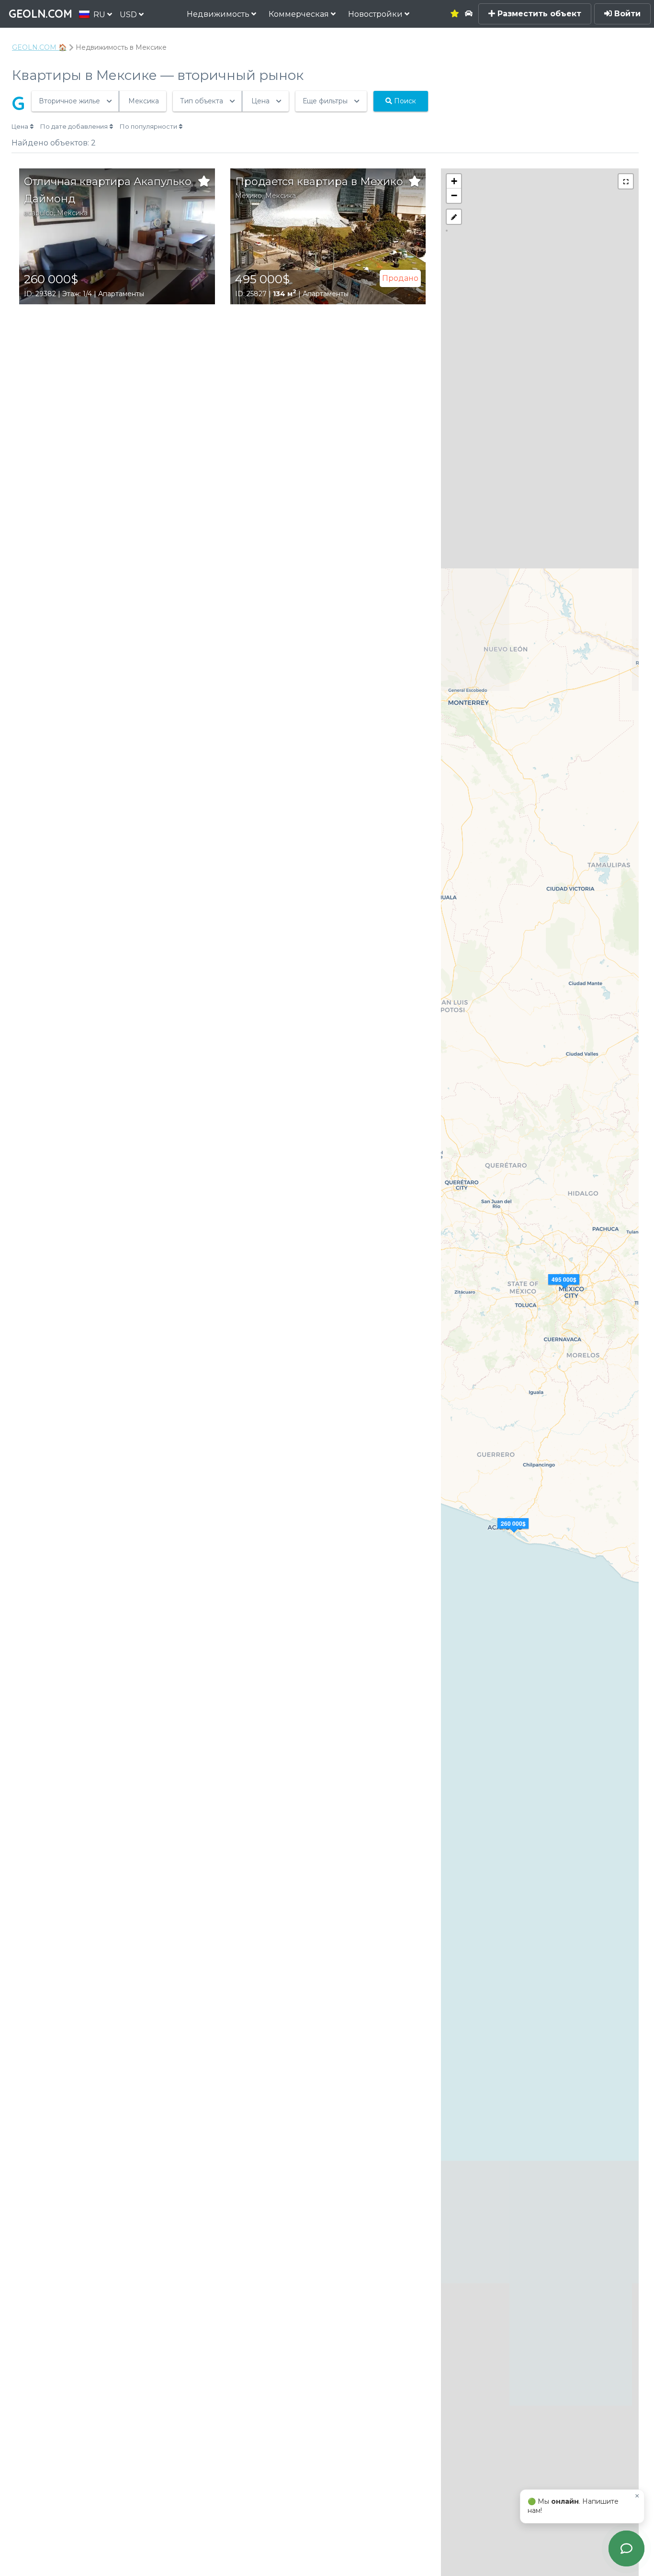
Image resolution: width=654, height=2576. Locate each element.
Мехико (248, 196)
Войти (626, 14)
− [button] (454, 195)
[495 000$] (565, 1291)
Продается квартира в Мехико (319, 182)
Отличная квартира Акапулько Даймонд (108, 190)
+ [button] (454, 181)
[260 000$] (514, 1535)
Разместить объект (538, 14)
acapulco (39, 213)
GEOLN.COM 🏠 (39, 47)
